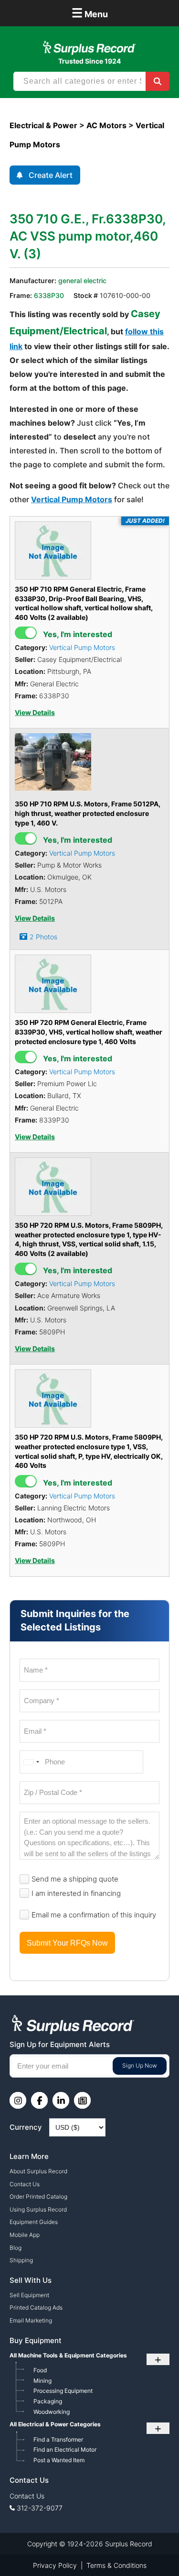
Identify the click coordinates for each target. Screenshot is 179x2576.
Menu (90, 13)
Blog (16, 2248)
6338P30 (49, 295)
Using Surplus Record (38, 2209)
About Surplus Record (38, 2171)
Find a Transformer (58, 2439)
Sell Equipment (29, 2295)
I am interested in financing (76, 1893)
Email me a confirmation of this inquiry (94, 1915)
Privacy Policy (55, 2565)
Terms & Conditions (116, 2565)
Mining (42, 2381)
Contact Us (25, 2184)
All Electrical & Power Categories (55, 2424)
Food (40, 2370)
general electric (82, 281)
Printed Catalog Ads (36, 2307)
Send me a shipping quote (75, 1879)
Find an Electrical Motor (65, 2449)
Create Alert (51, 175)
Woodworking (52, 2412)
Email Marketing (31, 2320)
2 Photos (43, 937)
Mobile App (25, 2235)
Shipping (21, 2260)
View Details (35, 713)
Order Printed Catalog (38, 2196)
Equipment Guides (34, 2222)
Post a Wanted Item (59, 2460)
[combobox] (31, 1762)
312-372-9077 (40, 2508)
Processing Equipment (63, 2391)
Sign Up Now (140, 2065)
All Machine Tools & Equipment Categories (68, 2355)
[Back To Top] (152, 2549)
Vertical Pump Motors (72, 499)
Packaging (48, 2401)
